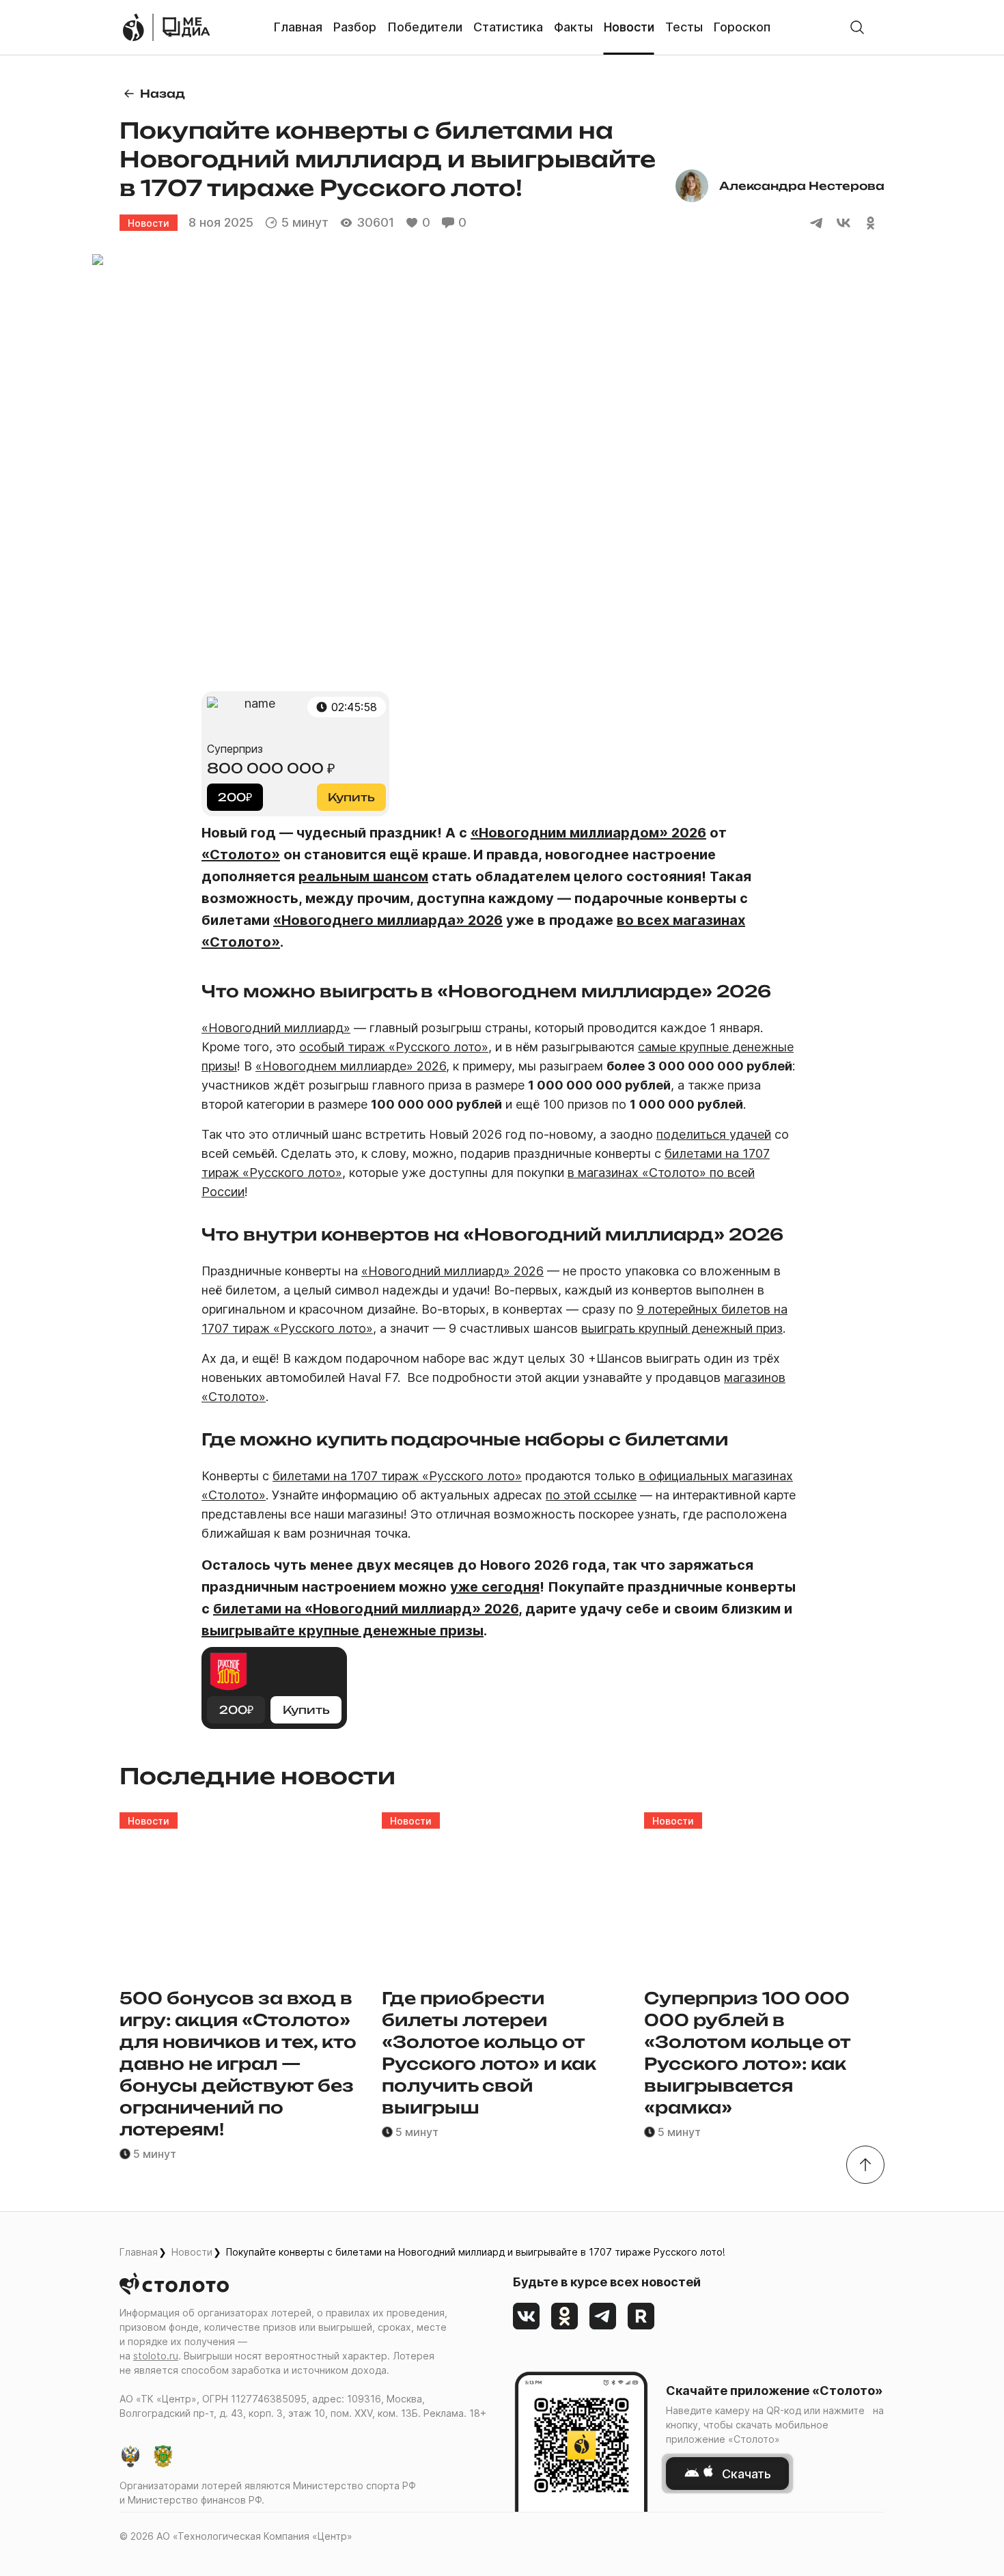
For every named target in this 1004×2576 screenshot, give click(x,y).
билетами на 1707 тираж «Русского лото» (397, 1476)
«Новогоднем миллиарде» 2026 (351, 1066)
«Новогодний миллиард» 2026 (452, 1271)
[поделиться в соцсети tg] (816, 223)
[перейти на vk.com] (527, 2316)
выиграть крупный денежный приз (682, 1328)
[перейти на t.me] (603, 2316)
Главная (139, 2252)
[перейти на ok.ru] (565, 2316)
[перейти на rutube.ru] (641, 2316)
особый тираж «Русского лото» (394, 1047)
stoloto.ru (156, 2356)
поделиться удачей (714, 1134)
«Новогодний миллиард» (276, 1028)
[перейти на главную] (186, 27)
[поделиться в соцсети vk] (843, 223)
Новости (192, 2252)
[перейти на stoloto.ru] (133, 27)
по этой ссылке (591, 1495)
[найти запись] (857, 27)
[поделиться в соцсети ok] (871, 223)
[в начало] (865, 2165)
